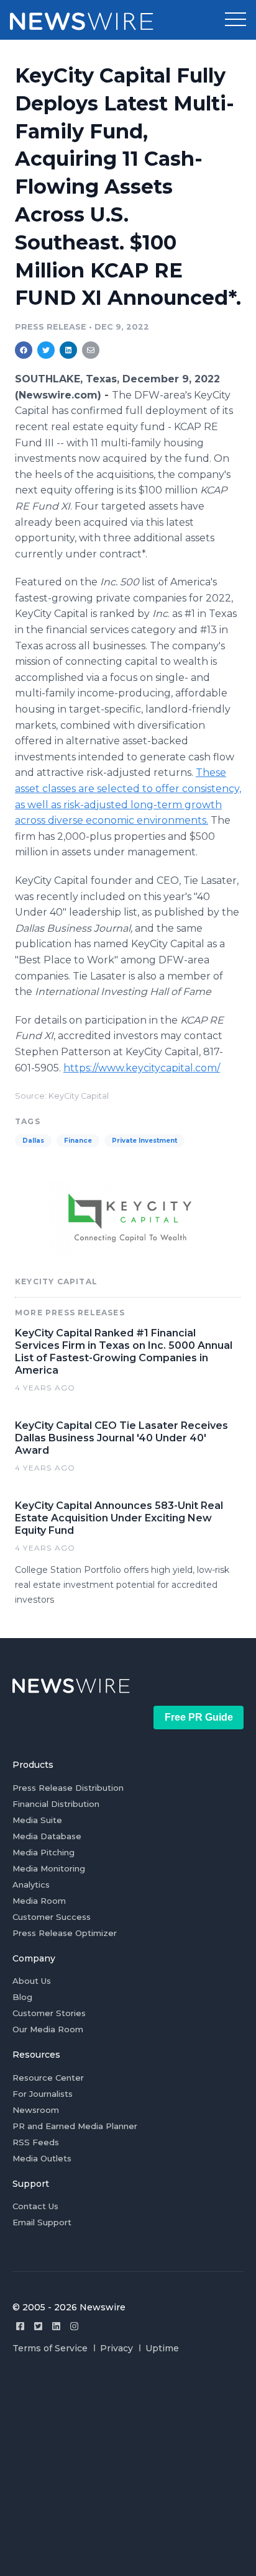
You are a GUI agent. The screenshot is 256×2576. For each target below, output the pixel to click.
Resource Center (48, 2078)
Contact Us (35, 2206)
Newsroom (36, 2110)
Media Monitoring (49, 1868)
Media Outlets (42, 2158)
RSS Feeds (36, 2142)
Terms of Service (50, 2348)
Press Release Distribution (68, 1788)
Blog (22, 1997)
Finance (78, 1141)
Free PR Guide (199, 1717)
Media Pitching (43, 1852)
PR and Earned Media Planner (75, 2126)
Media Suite (37, 1820)
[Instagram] (74, 2326)
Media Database (47, 1836)
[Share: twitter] (46, 350)
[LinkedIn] (56, 2326)
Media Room (39, 1901)
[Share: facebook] (24, 350)
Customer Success (52, 1917)
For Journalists (43, 2094)
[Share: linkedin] (69, 350)
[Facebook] (20, 2326)
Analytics (31, 1885)
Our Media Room (48, 2029)
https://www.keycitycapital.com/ (142, 1068)
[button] (235, 20)
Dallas (33, 1141)
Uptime (162, 2348)
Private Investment (144, 1141)
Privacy (117, 2348)
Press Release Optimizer (65, 1933)
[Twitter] (38, 2326)
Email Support (42, 2222)
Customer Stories (49, 2013)
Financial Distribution (56, 1804)
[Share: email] (91, 350)
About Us (32, 1981)
